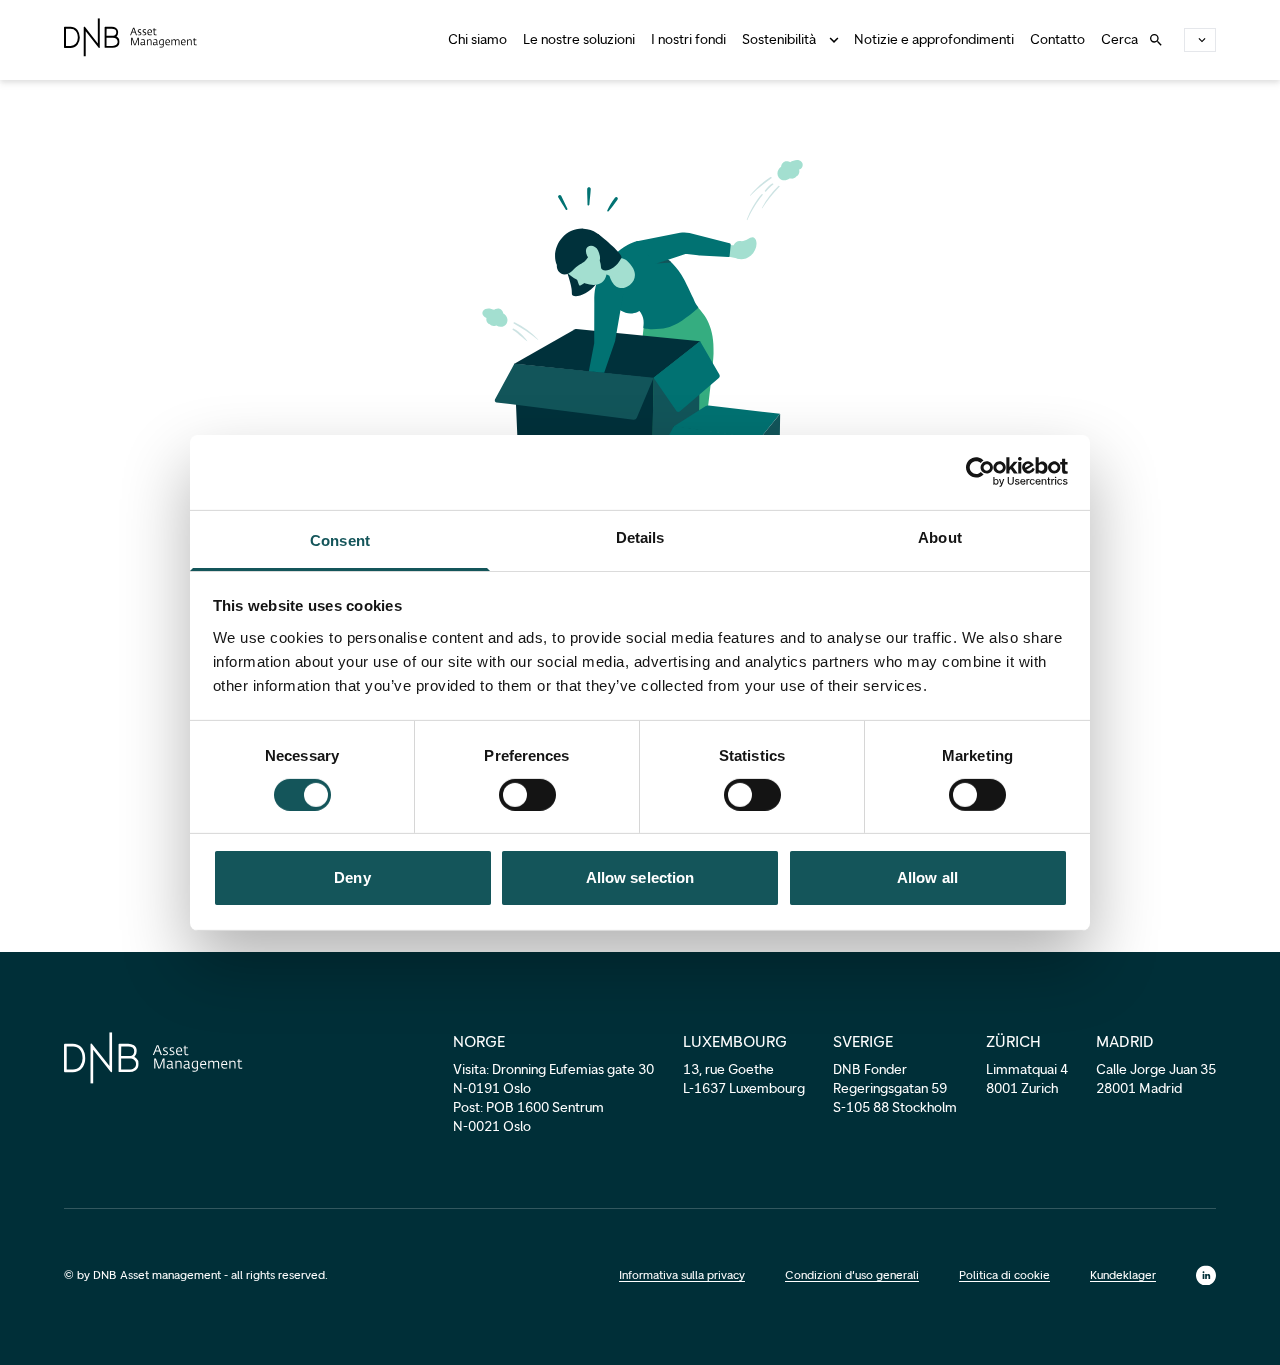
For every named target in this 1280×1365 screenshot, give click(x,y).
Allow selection (640, 877)
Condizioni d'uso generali (852, 1275)
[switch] (527, 795)
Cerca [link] (1119, 39)
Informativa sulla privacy (682, 1275)
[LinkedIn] (1206, 1275)
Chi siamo (477, 39)
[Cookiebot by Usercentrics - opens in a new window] (980, 472)
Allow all (927, 877)
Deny (352, 877)
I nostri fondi (688, 39)
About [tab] (940, 536)
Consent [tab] (340, 539)
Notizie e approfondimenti (934, 39)
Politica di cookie (1004, 1275)
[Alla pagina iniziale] (130, 37)
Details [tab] (640, 536)
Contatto (1057, 39)
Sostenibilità (779, 39)
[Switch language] (1200, 40)
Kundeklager (1123, 1275)
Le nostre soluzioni (579, 39)
